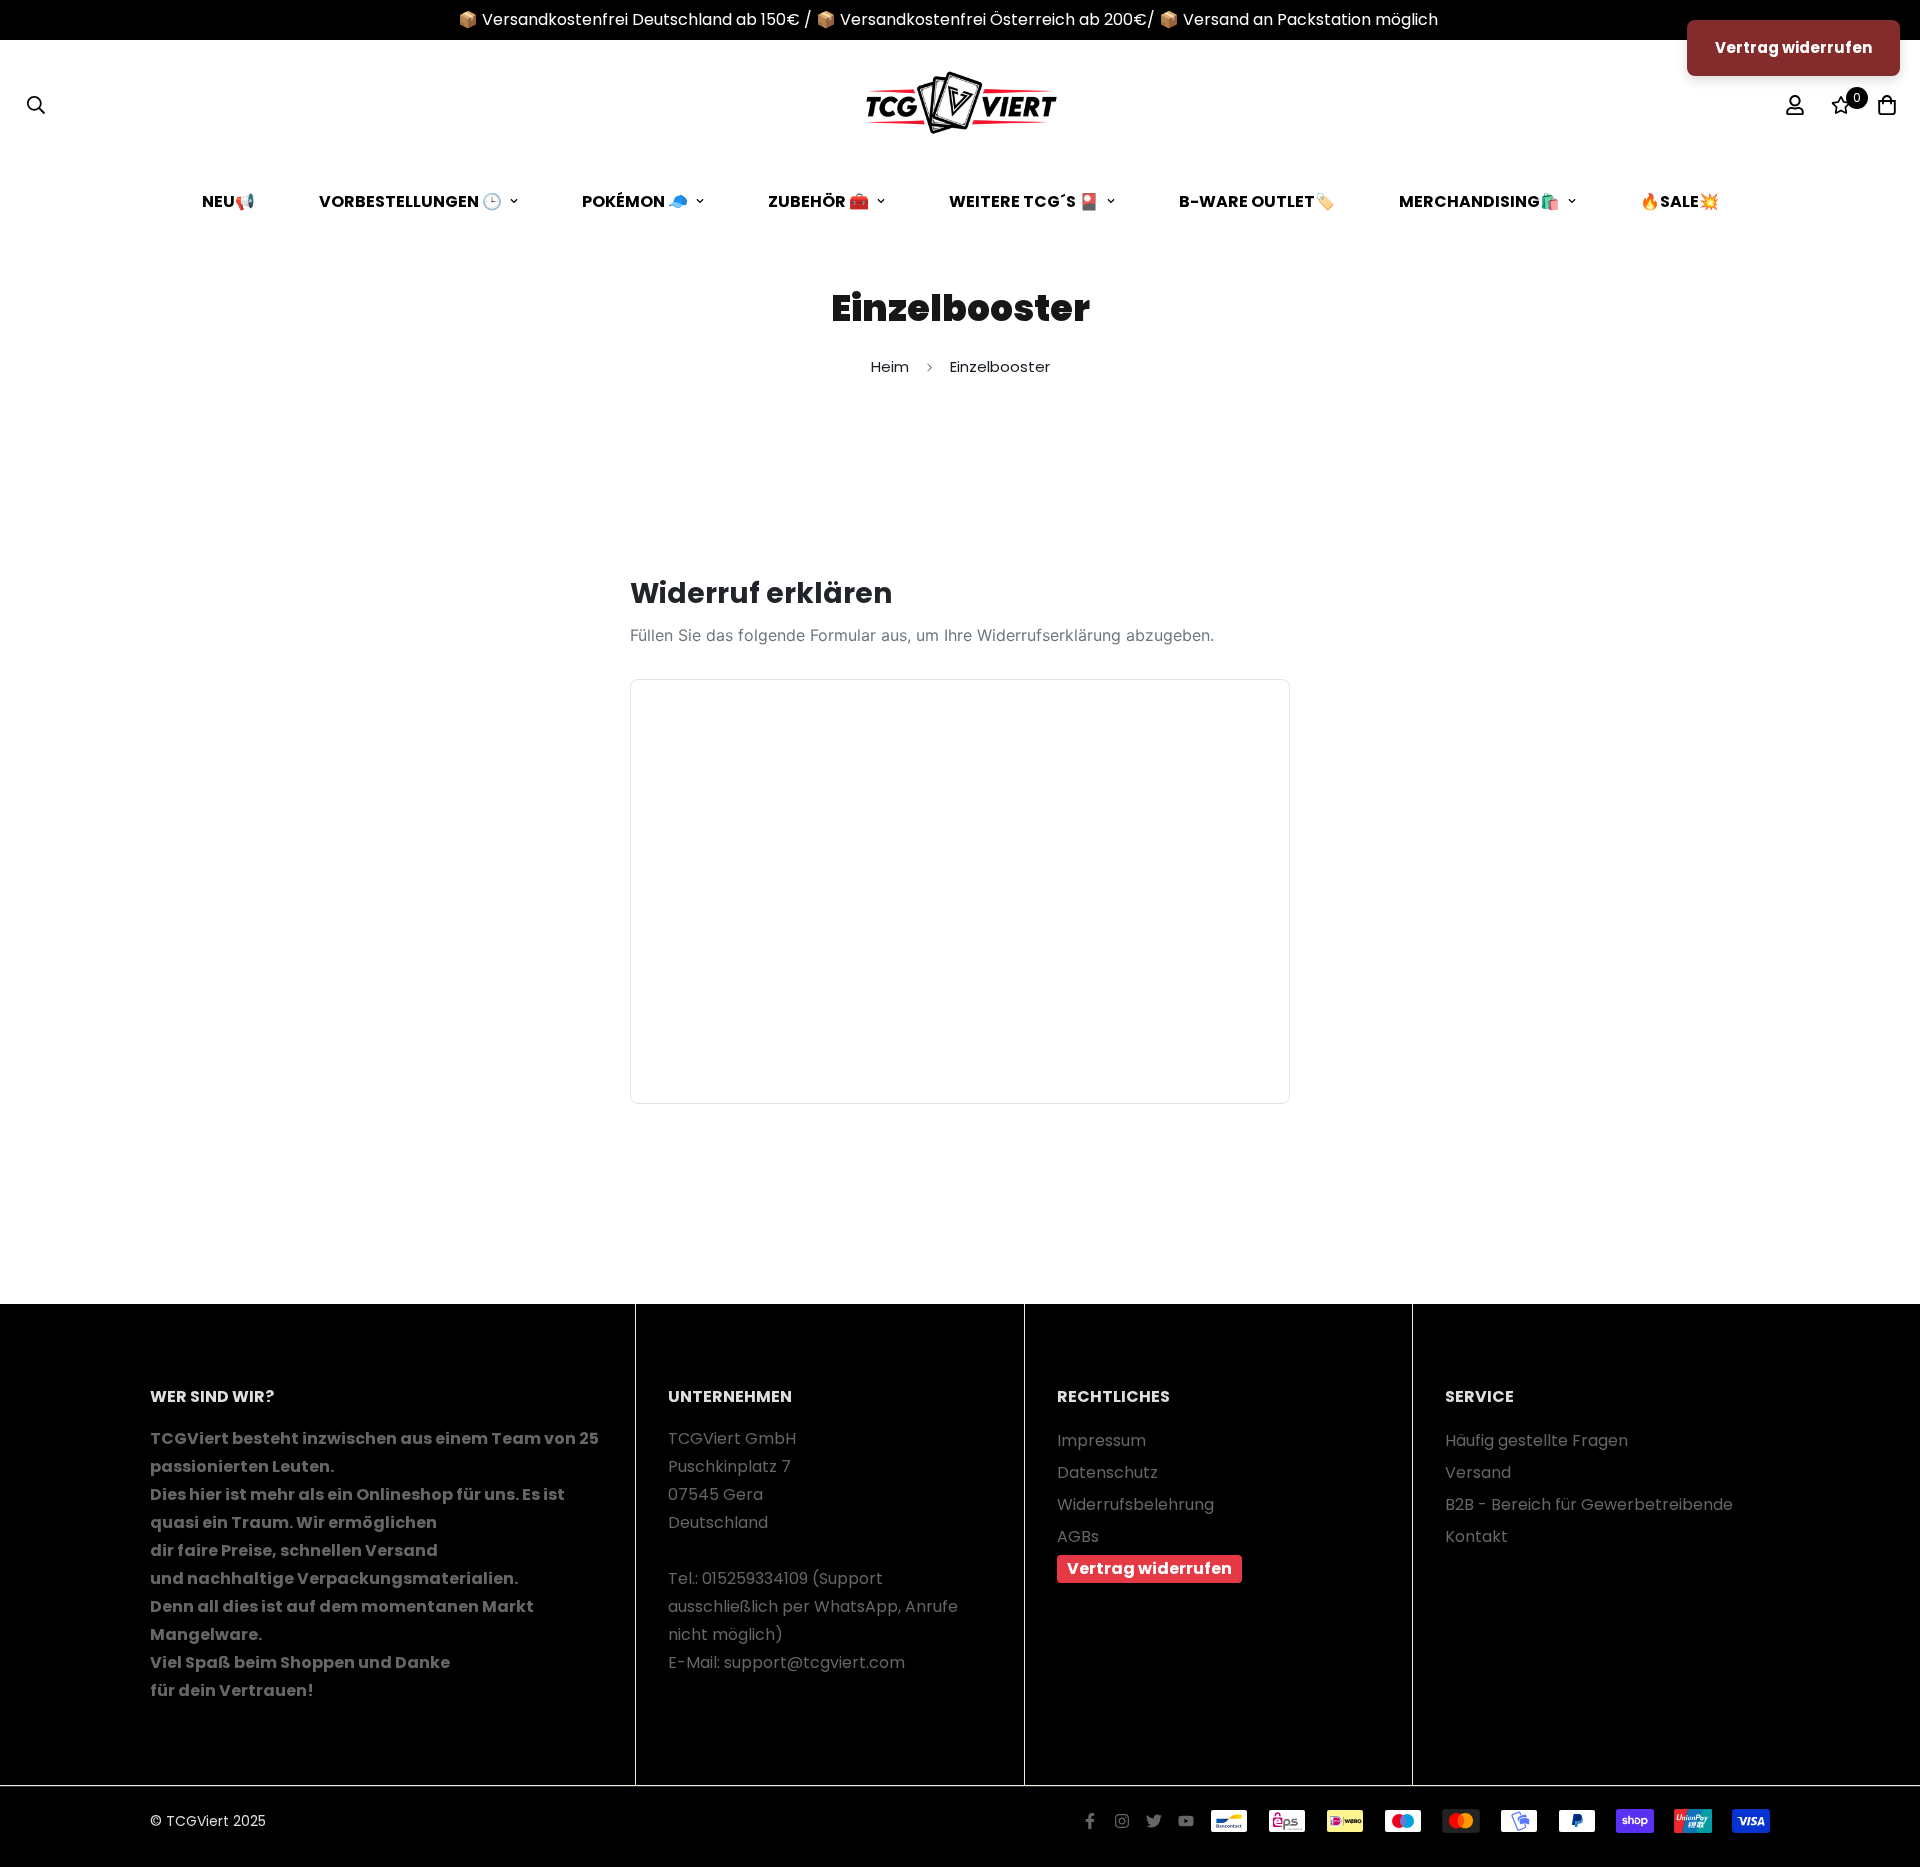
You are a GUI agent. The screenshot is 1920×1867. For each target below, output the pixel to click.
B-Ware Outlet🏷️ (1257, 201)
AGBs (1078, 1536)
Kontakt (1476, 1536)
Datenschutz (1107, 1472)
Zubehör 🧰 (818, 201)
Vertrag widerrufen (1149, 1568)
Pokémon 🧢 (635, 201)
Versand (1478, 1472)
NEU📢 (228, 201)
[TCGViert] (960, 105)
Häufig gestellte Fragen (1536, 1440)
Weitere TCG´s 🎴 (1024, 201)
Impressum (1101, 1440)
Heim (890, 366)
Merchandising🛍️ (1479, 201)
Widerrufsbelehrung (1135, 1504)
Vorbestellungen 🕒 (410, 201)
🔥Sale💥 (1679, 201)
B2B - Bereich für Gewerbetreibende (1589, 1504)
